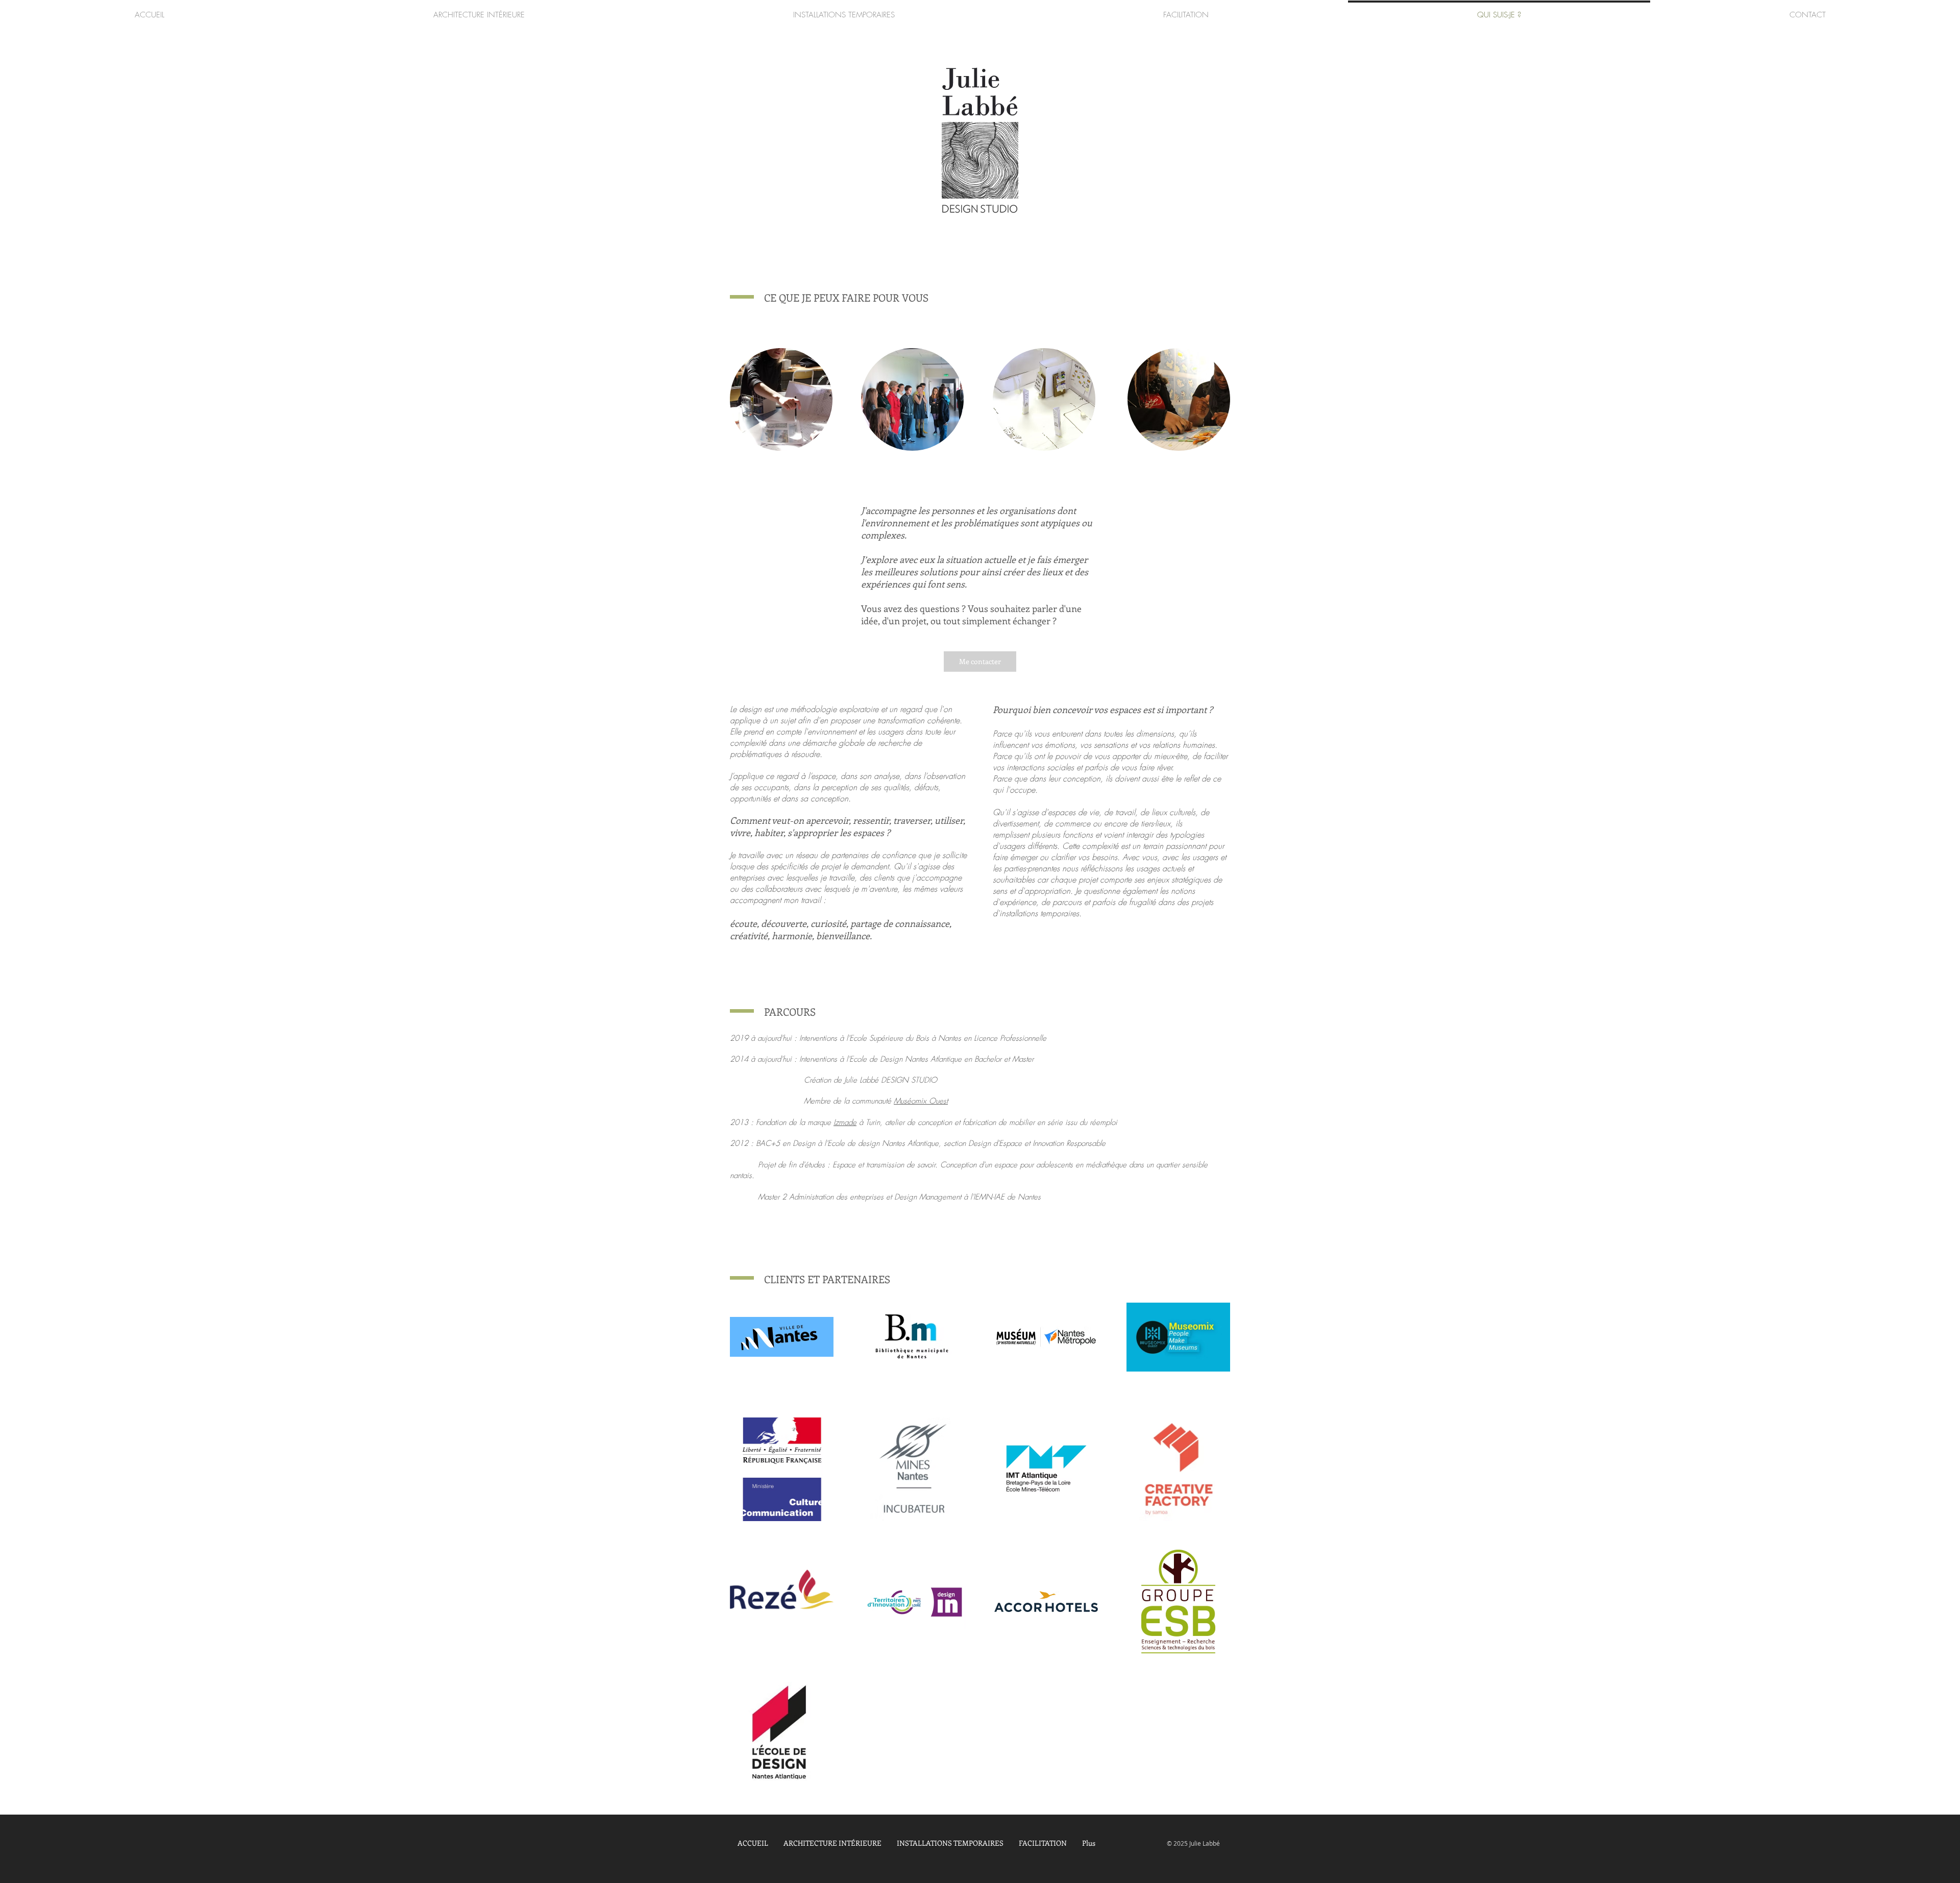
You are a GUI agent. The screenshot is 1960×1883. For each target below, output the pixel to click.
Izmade (845, 1122)
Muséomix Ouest (921, 1101)
